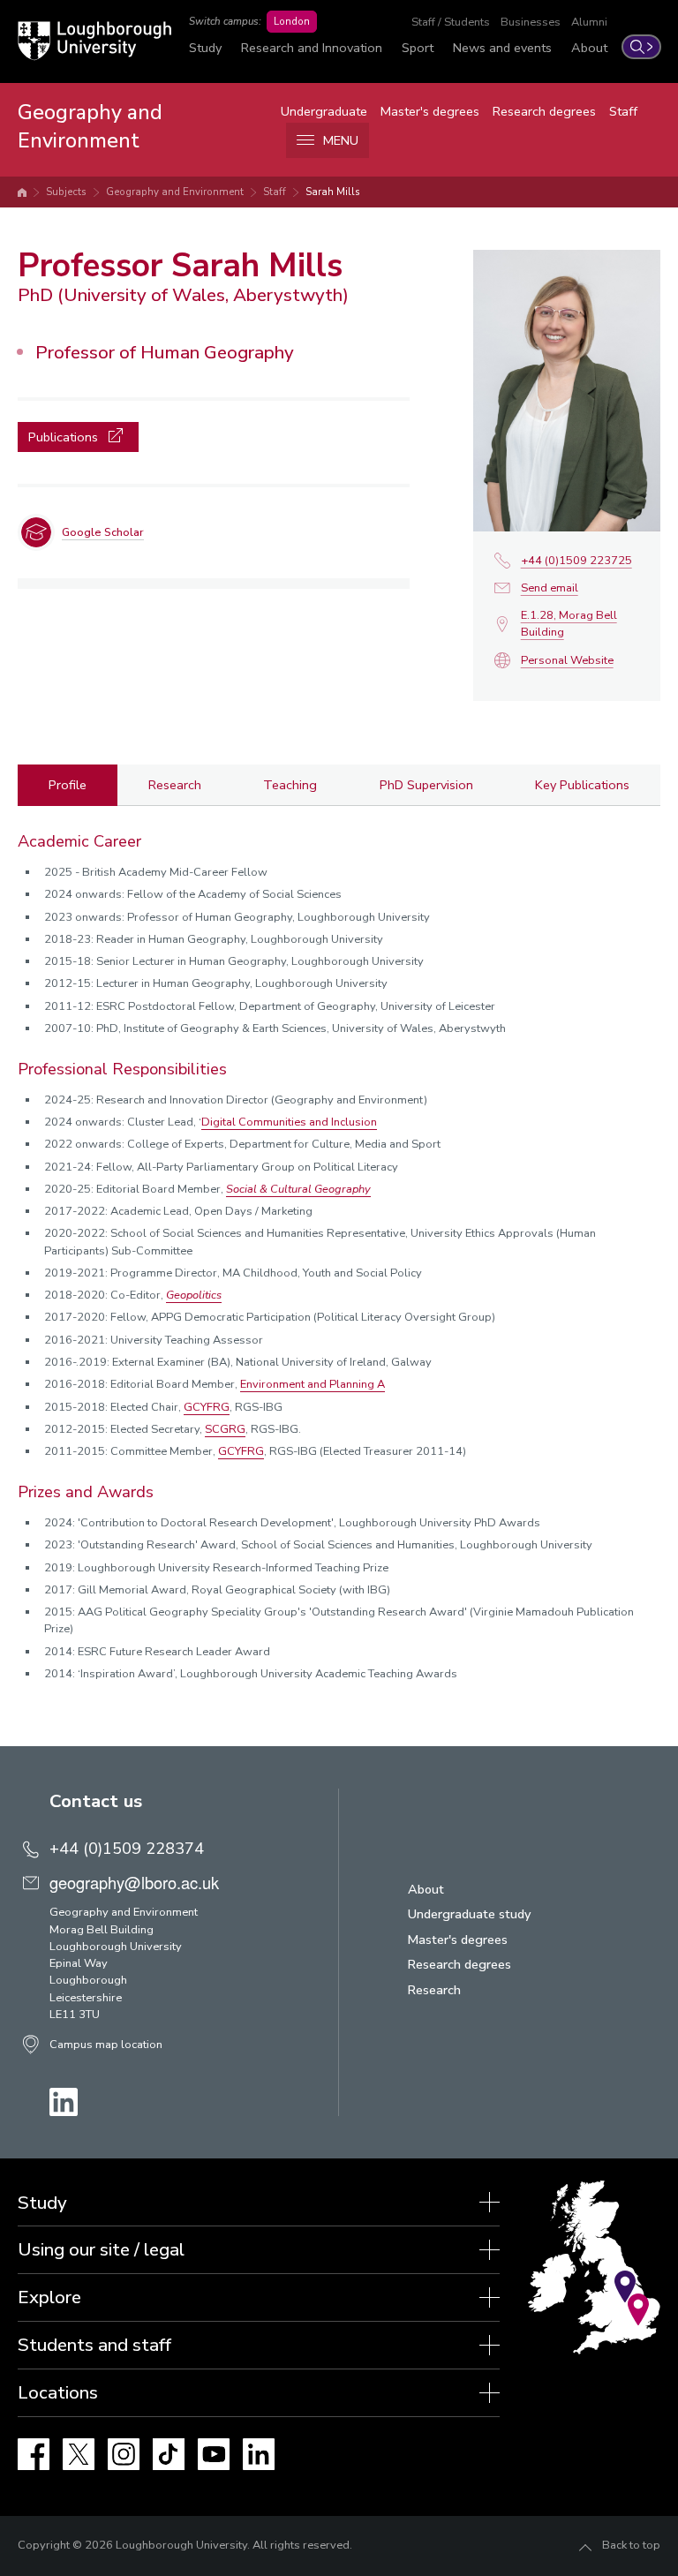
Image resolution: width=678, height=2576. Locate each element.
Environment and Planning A (313, 1384)
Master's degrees (430, 111)
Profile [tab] (68, 785)
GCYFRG (207, 1407)
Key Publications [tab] (582, 785)
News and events (502, 48)
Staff (623, 111)
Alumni (589, 22)
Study (205, 48)
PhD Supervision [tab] (426, 785)
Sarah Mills (333, 192)
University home (22, 192)
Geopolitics (194, 1295)
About (589, 48)
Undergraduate (324, 111)
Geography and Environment (175, 192)
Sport (418, 48)
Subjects (66, 192)
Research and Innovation (312, 48)
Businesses (531, 22)
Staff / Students (451, 22)
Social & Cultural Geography (298, 1189)
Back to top (631, 2545)
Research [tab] (175, 785)
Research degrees (544, 111)
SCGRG (225, 1429)
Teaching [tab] (290, 785)
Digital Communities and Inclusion (289, 1122)
